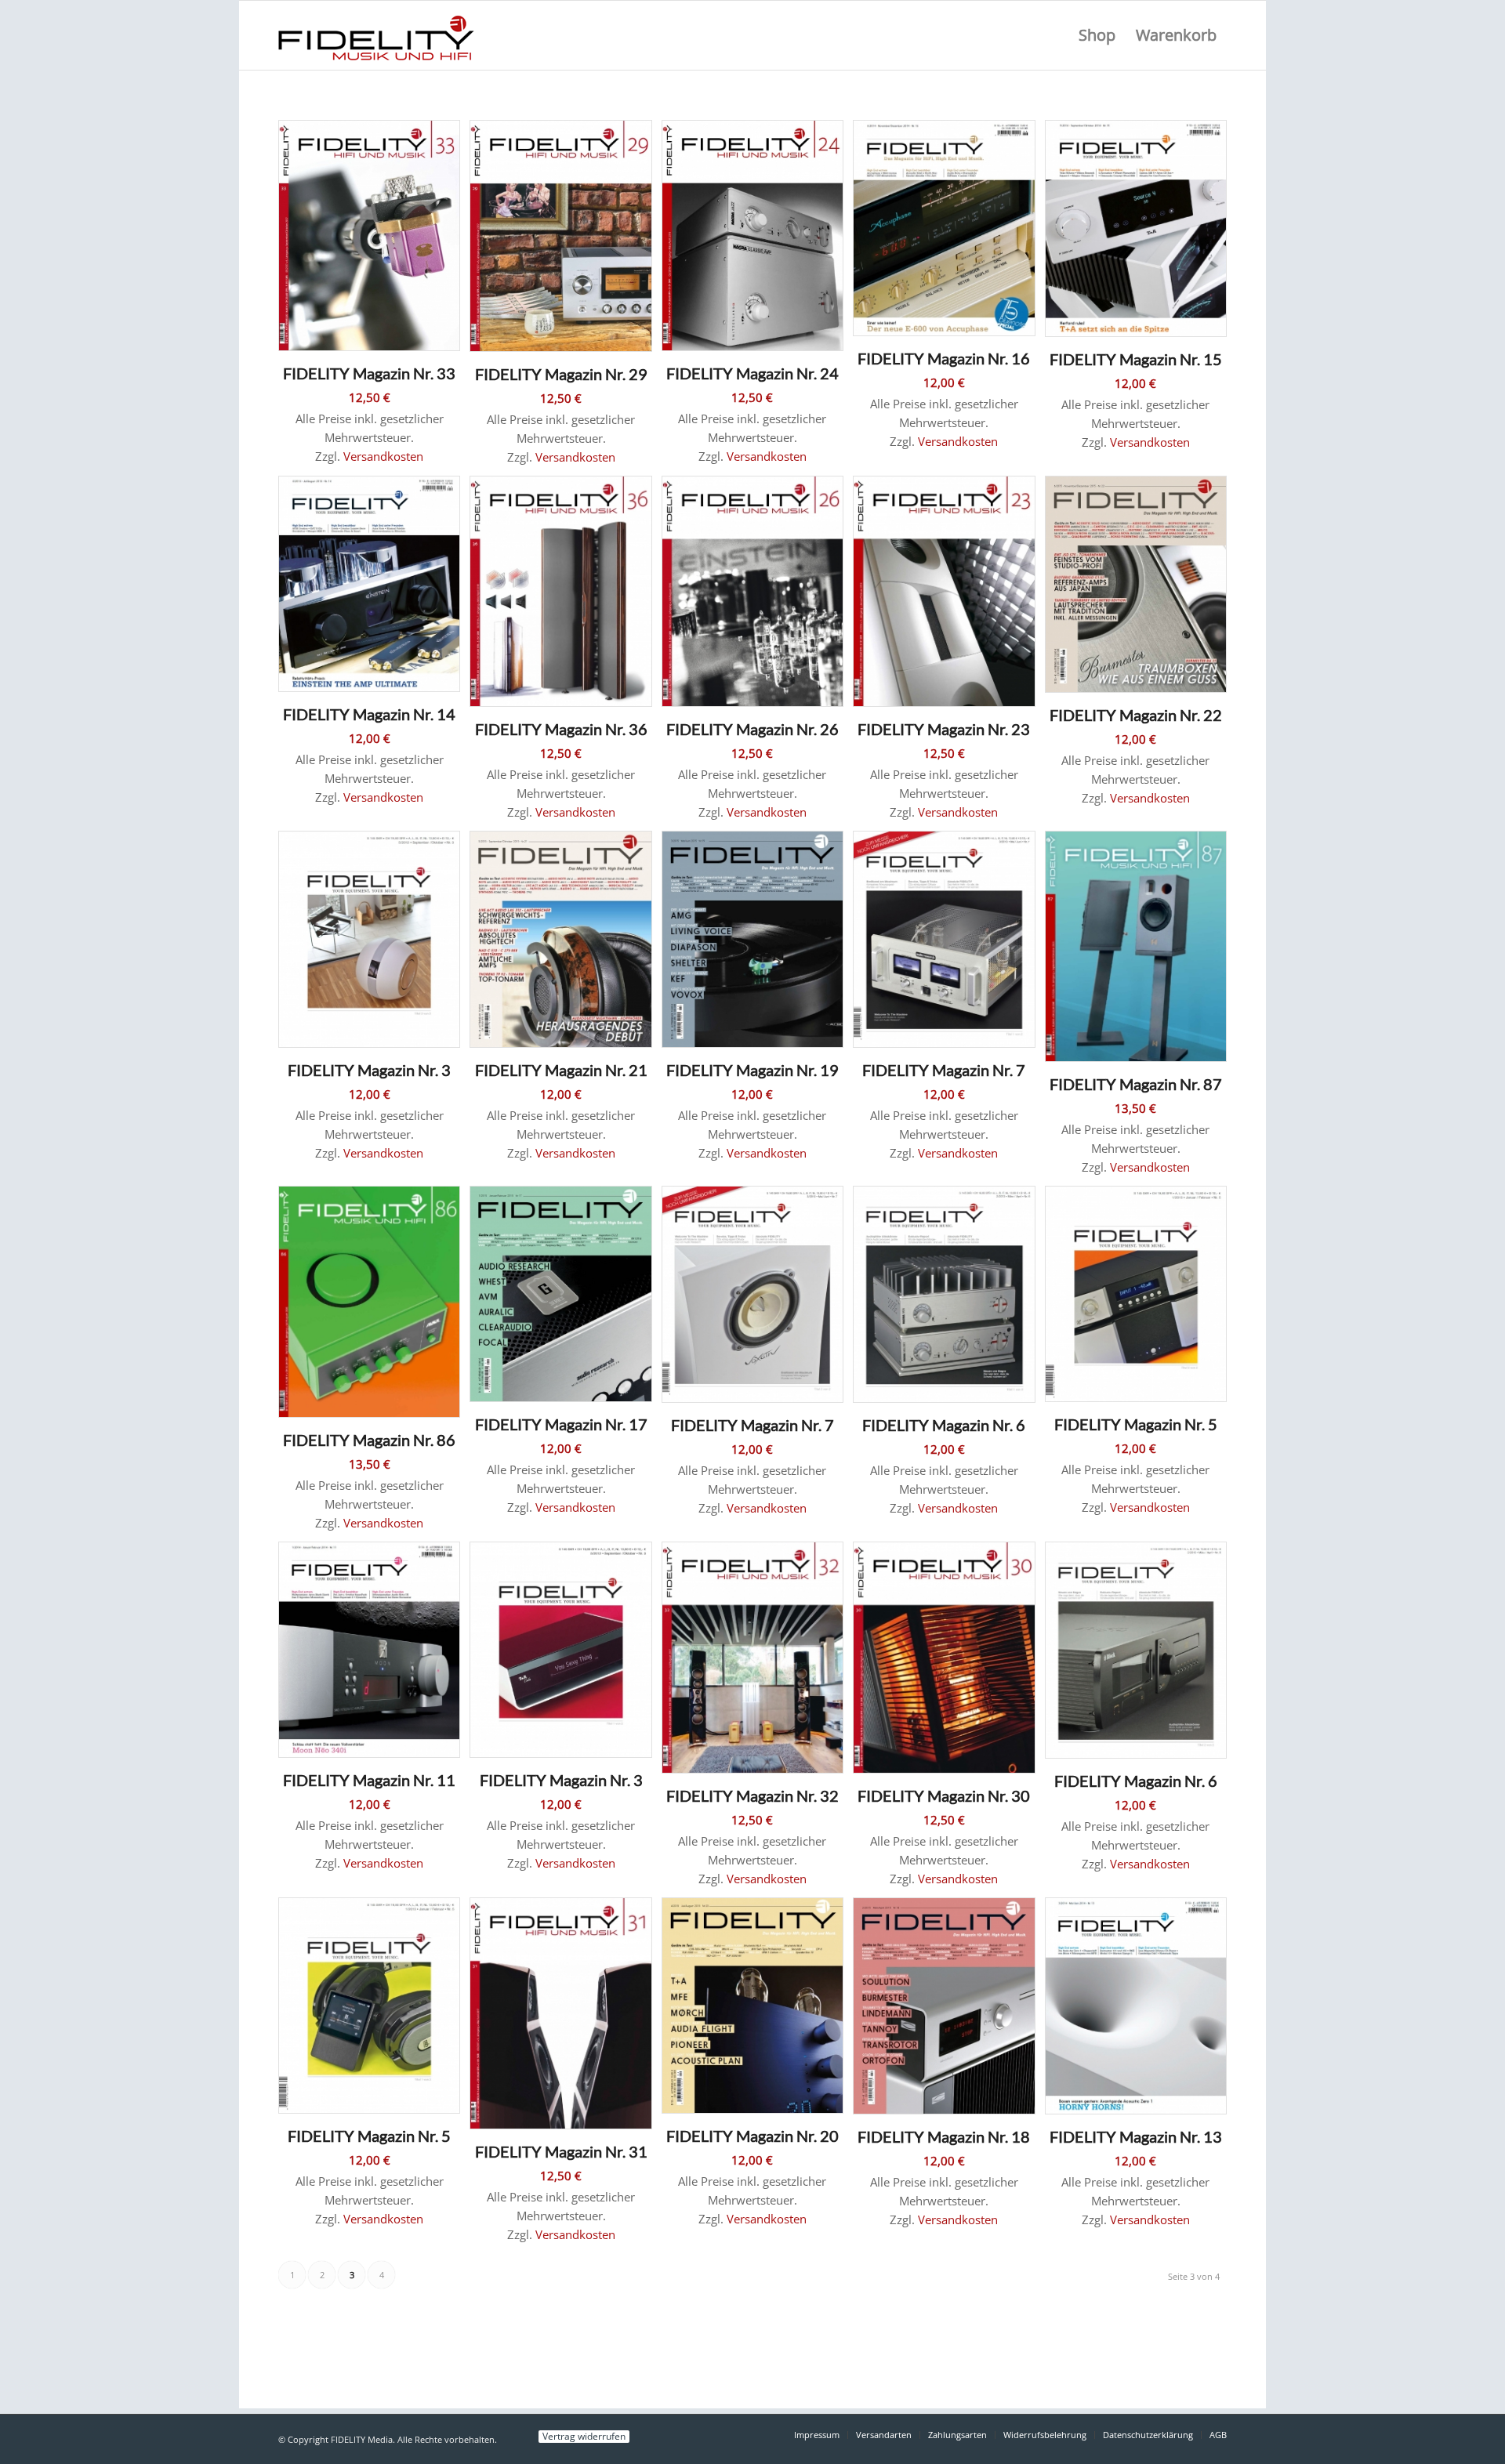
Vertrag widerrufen (584, 2437)
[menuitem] (1097, 35)
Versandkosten (383, 456)
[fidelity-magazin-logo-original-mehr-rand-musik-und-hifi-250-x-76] (376, 35)
